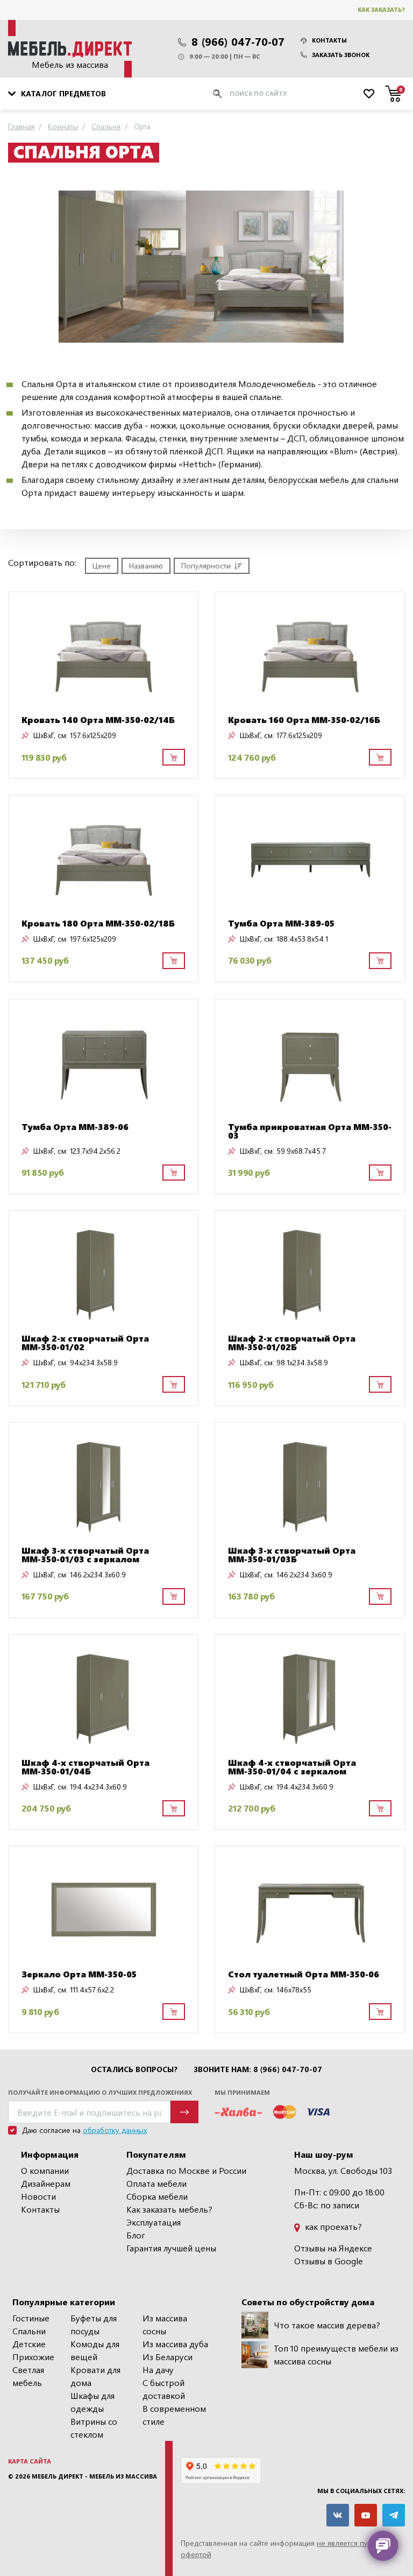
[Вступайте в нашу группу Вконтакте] (338, 2515)
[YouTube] (366, 2515)
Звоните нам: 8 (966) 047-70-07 (258, 2069)
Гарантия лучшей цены (171, 2248)
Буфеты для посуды (94, 2324)
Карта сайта (30, 2461)
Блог (136, 2235)
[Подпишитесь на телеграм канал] (394, 2515)
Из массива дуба (175, 2344)
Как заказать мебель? (169, 2209)
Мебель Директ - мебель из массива (94, 2476)
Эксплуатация (154, 2222)
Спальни (29, 2331)
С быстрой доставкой (164, 2389)
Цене (102, 566)
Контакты (329, 40)
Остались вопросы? (134, 2069)
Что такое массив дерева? (327, 2325)
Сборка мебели (157, 2196)
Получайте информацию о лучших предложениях (100, 2092)
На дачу (158, 2370)
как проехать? (332, 2226)
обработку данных (115, 2130)
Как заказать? (381, 9)
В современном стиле (174, 2415)
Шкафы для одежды (92, 2402)
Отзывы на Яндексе (333, 2248)
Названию (146, 566)
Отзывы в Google (329, 2261)
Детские (29, 2344)
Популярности (206, 566)
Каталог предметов (63, 93)
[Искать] (217, 94)
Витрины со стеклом (94, 2428)
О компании (45, 2170)
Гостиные (31, 2318)
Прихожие (33, 2357)
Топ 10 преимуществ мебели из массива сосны (336, 2354)
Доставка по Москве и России (186, 2170)
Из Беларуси (168, 2357)
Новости (38, 2196)
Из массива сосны (165, 2324)
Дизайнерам (46, 2183)
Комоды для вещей (95, 2350)
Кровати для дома (95, 2376)
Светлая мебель (28, 2376)
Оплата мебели (156, 2183)
